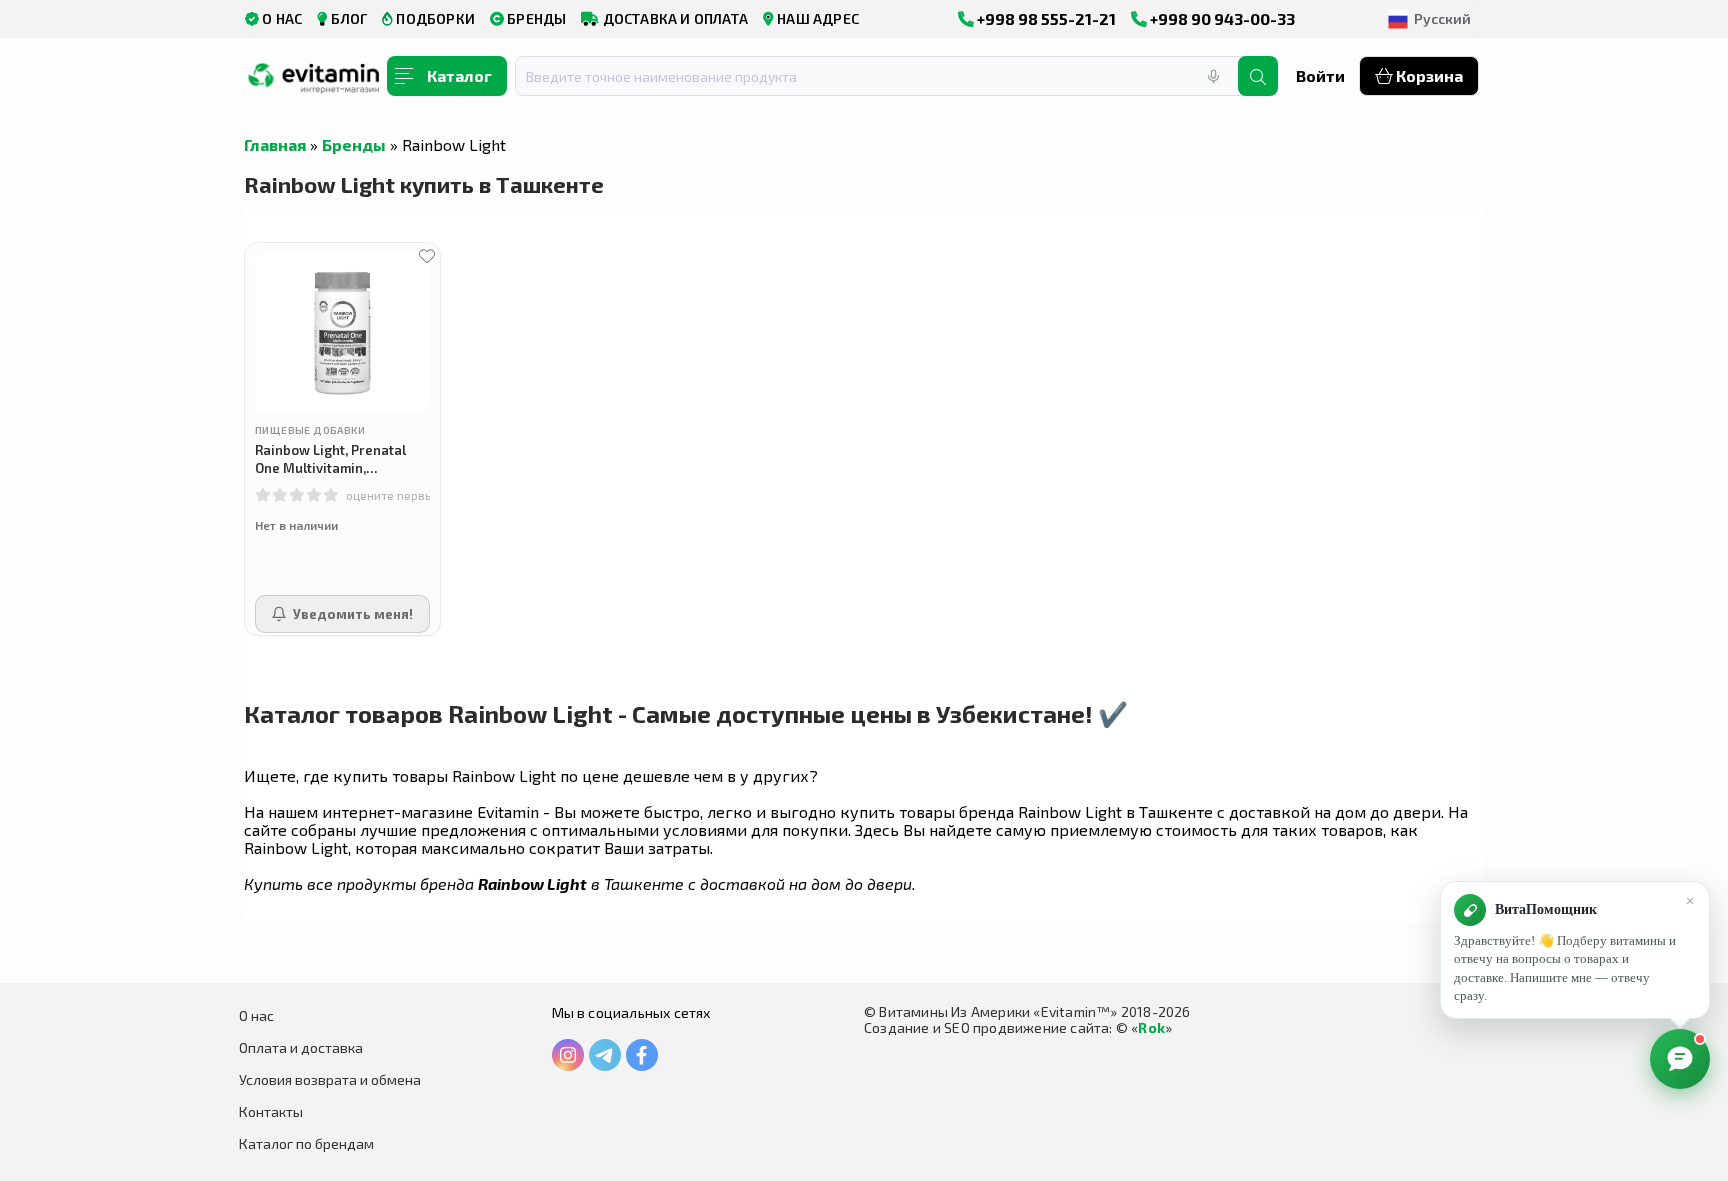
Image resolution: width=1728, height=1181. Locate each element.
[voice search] (1213, 76)
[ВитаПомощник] (1680, 1059)
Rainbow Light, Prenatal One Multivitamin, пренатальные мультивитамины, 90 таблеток (330, 459)
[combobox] (889, 76)
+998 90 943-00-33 (1221, 18)
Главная (275, 144)
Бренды (354, 144)
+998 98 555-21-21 (1045, 18)
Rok (1151, 1027)
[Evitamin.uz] (314, 83)
